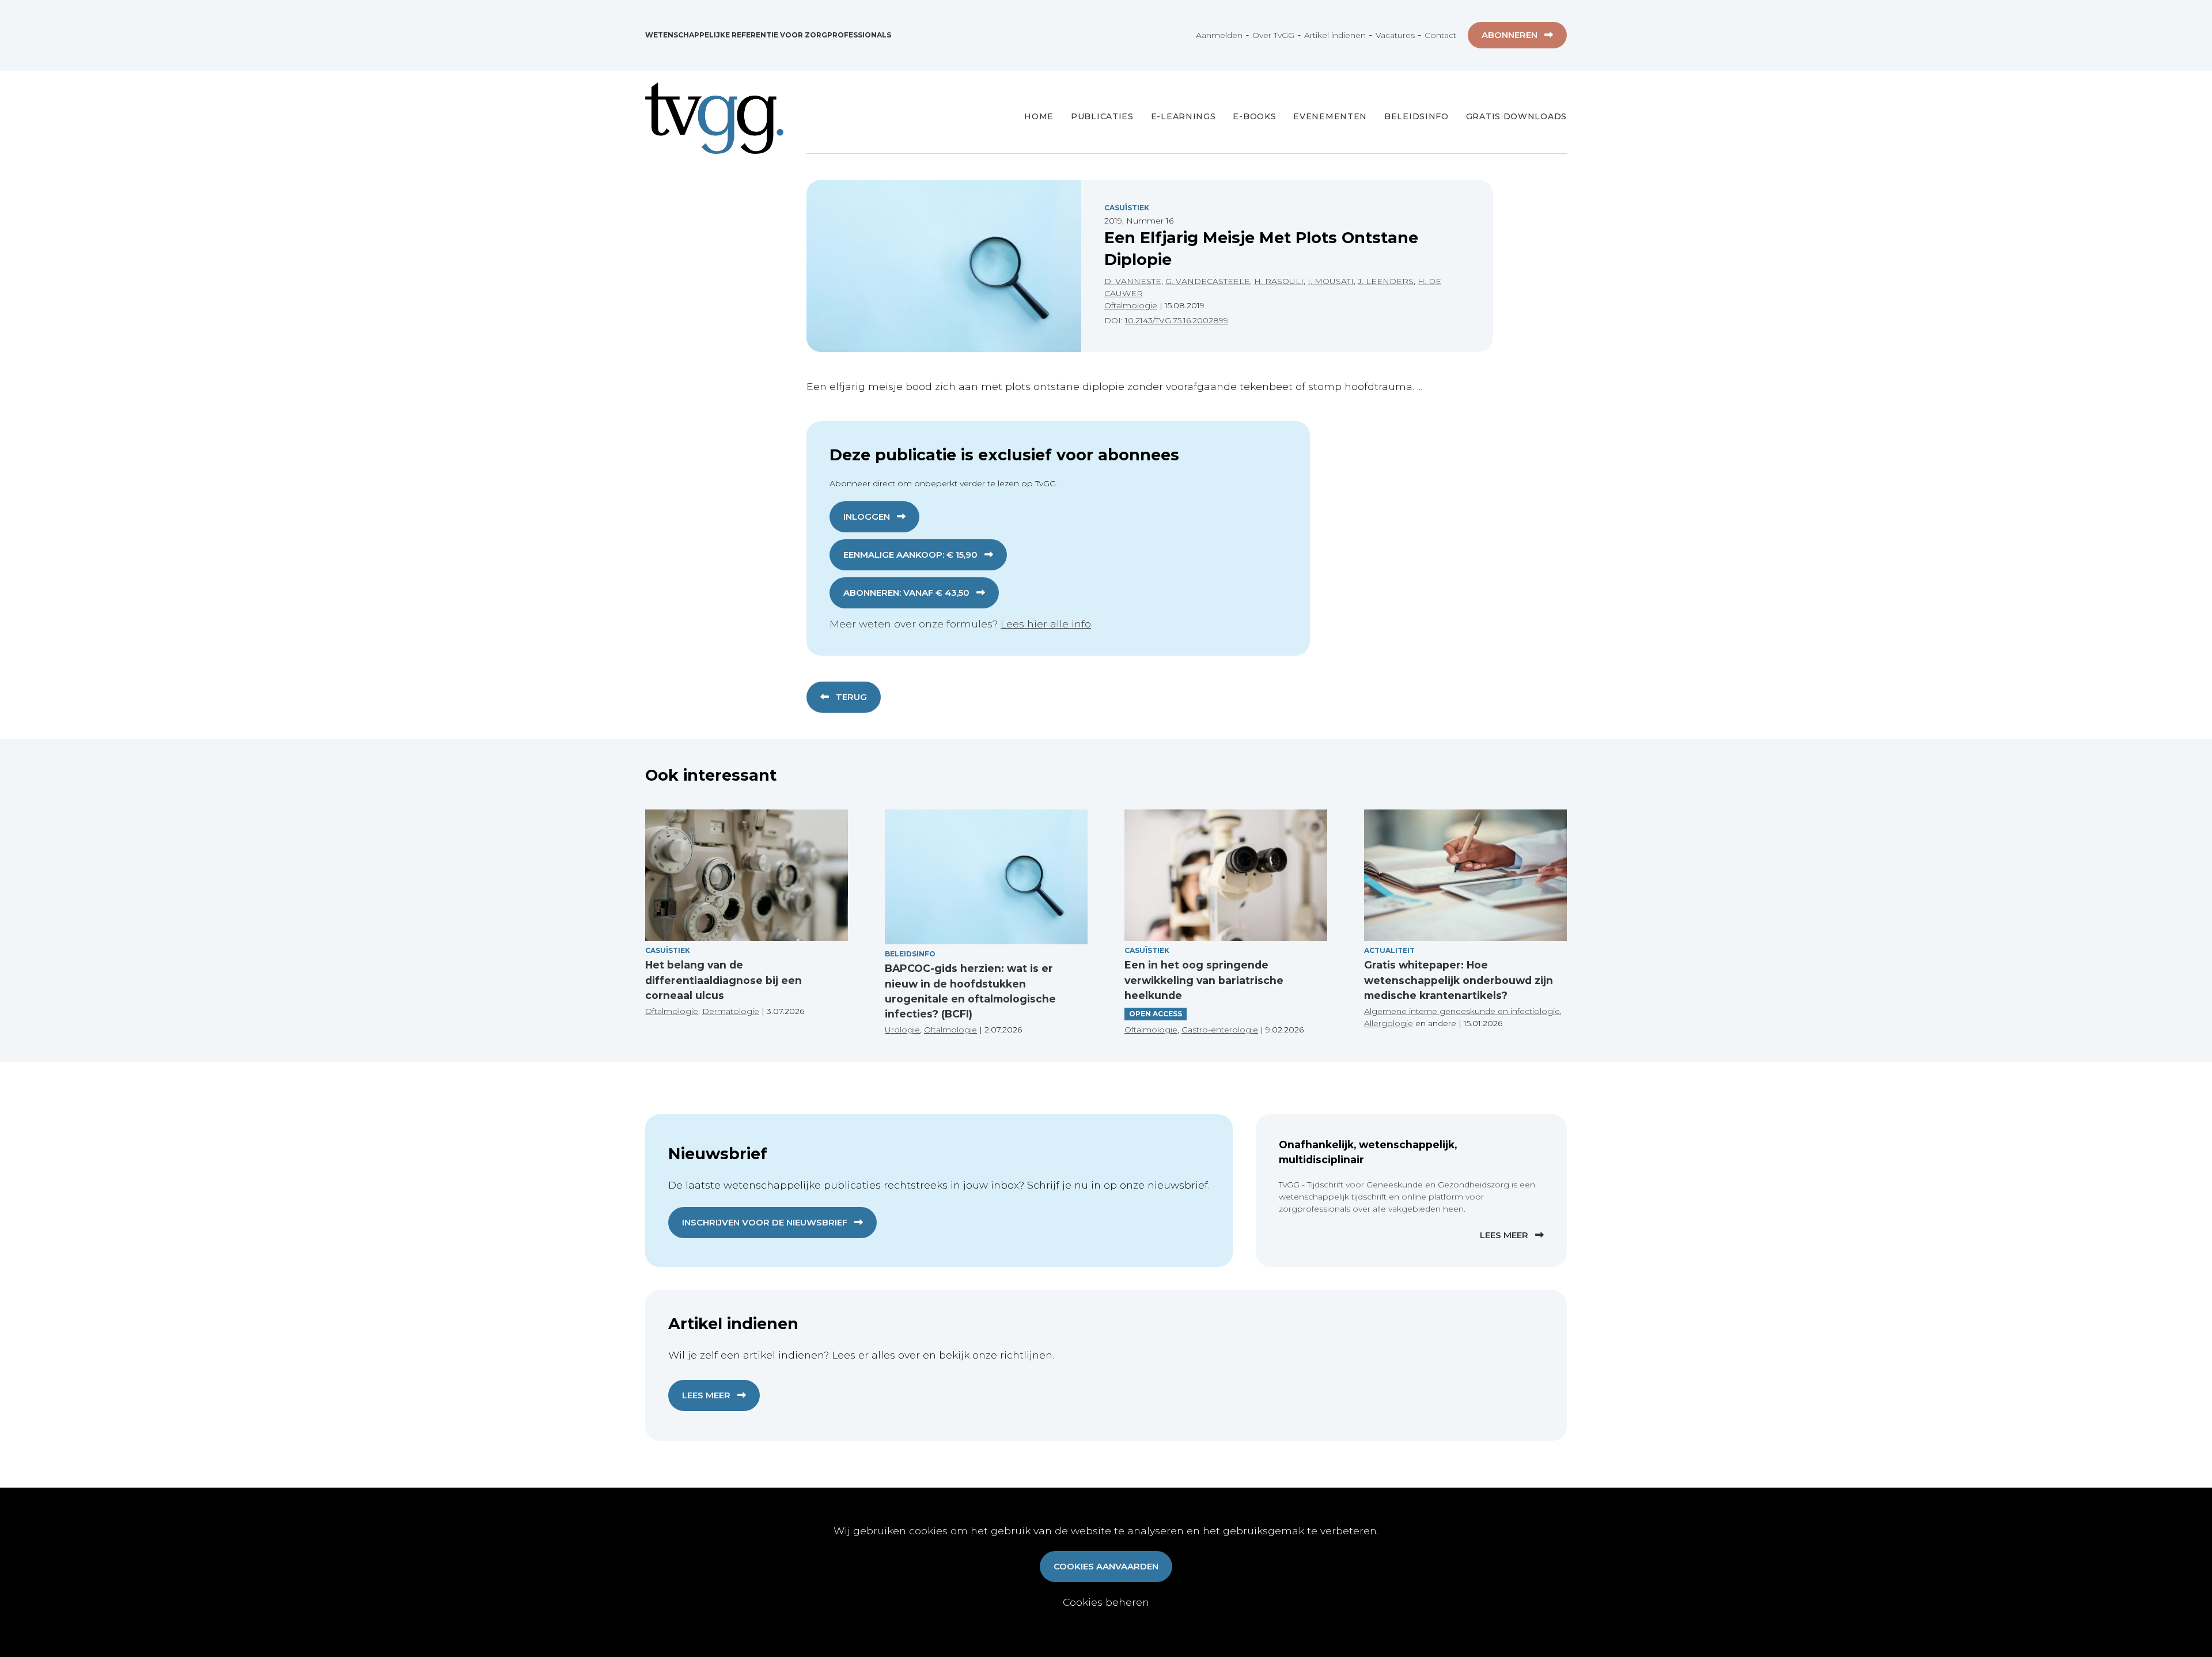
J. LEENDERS (1386, 281)
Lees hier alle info (1046, 624)
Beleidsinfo (1416, 116)
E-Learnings (1183, 116)
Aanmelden (1219, 35)
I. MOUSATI (1331, 281)
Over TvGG (1273, 35)
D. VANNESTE (1133, 281)
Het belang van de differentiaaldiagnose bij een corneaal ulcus (724, 980)
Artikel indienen (1335, 35)
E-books (1254, 116)
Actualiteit (1389, 950)
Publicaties (1102, 116)
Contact (1440, 35)
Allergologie (1389, 1023)
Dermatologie (731, 1011)
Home (1039, 116)
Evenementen (1330, 116)
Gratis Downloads (1516, 116)
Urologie (902, 1030)
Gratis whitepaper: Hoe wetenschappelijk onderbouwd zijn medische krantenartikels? (1459, 980)
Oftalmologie (1131, 305)
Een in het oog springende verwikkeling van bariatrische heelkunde (1204, 980)
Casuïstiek (1127, 208)
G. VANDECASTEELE (1208, 281)
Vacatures (1395, 35)
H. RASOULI (1279, 281)
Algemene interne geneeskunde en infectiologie (1462, 1011)
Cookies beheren (1106, 1602)
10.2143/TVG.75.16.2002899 (1177, 320)
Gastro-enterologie (1220, 1030)
